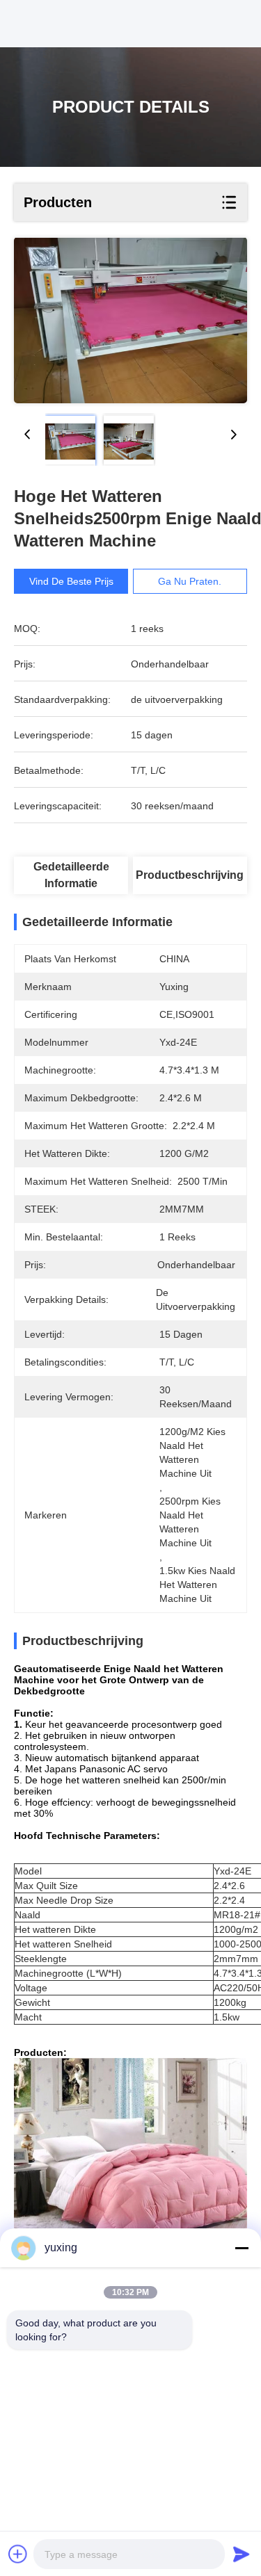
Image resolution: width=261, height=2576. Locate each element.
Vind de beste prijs (71, 581)
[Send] (242, 2554)
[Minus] (242, 2248)
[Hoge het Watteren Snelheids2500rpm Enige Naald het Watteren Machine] (130, 321)
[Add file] (18, 2554)
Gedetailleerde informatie (71, 875)
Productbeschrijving (190, 875)
